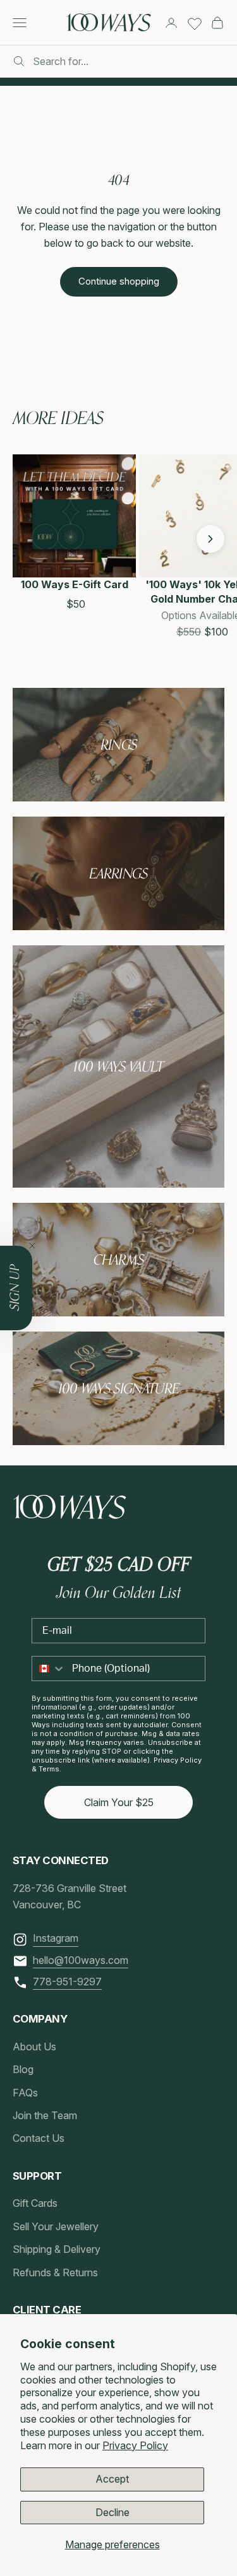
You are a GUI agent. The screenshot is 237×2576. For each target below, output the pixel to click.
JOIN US (156, 1314)
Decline (112, 2512)
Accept (112, 2479)
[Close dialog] (224, 1217)
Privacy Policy (135, 2445)
